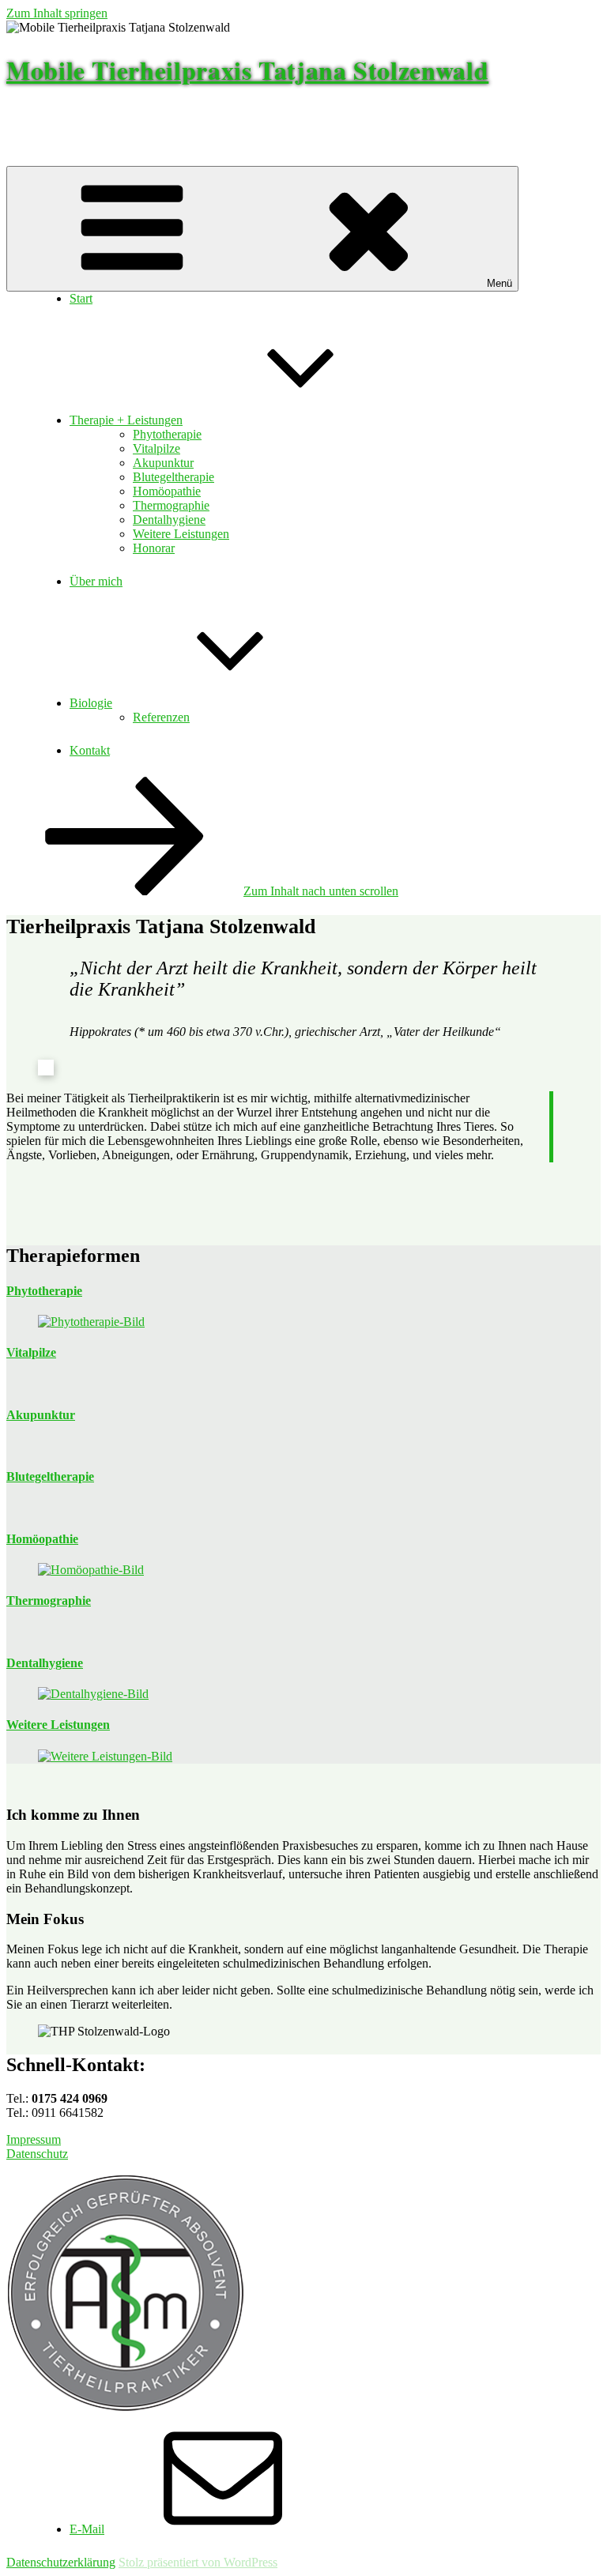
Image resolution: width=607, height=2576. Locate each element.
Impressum (34, 2139)
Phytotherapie (167, 434)
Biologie (91, 703)
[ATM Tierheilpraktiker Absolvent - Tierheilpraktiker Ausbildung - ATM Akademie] (125, 2407)
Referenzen (161, 717)
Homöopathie (167, 491)
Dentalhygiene (169, 520)
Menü (500, 283)
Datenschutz (37, 2154)
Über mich (96, 581)
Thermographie (171, 505)
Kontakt (90, 750)
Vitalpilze (156, 448)
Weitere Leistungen (181, 534)
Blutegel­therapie (50, 1476)
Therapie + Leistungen (126, 420)
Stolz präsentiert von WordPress (198, 2562)
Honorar (154, 548)
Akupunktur (163, 463)
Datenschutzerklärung (61, 2562)
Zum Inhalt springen (57, 13)
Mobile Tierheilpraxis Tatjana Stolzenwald (247, 70)
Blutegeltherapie (173, 477)
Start (81, 298)
